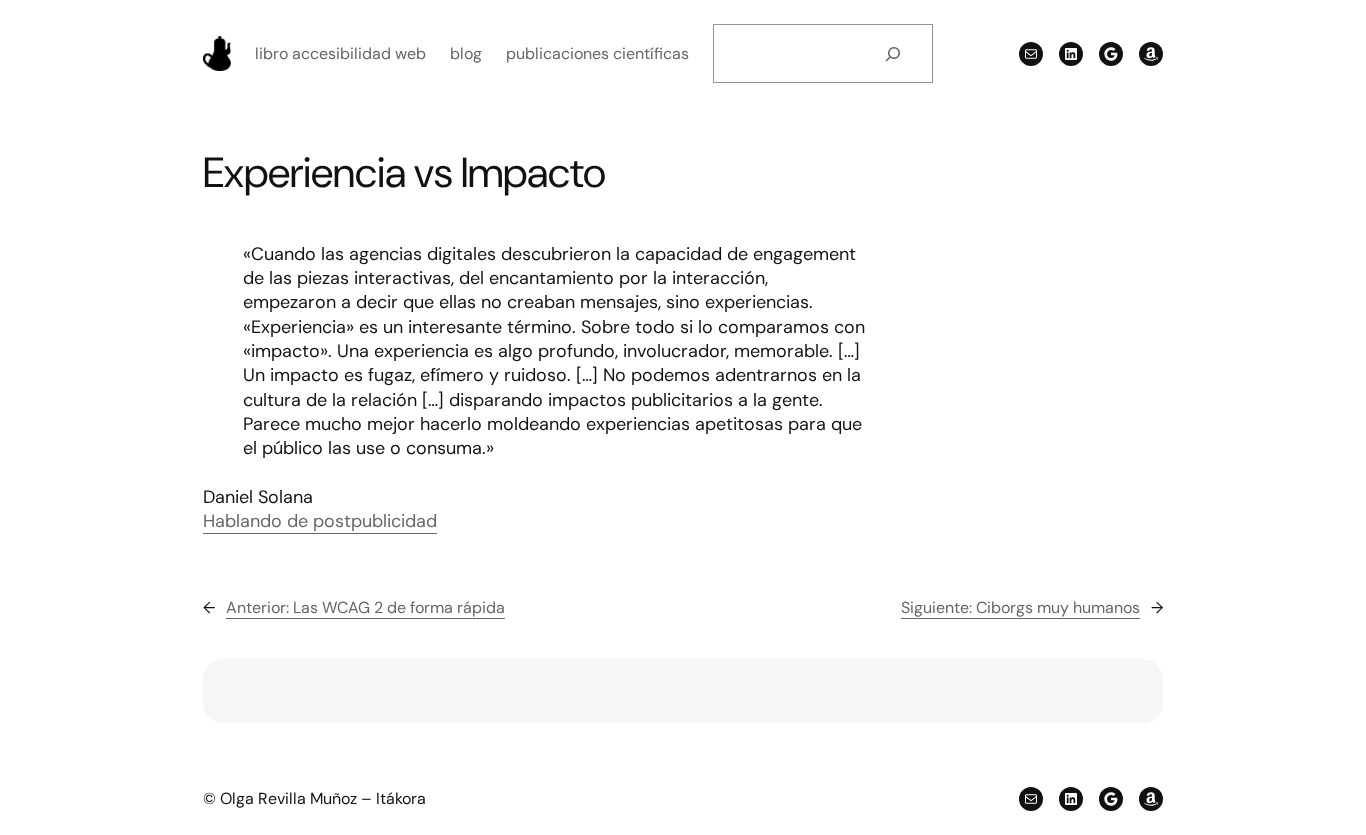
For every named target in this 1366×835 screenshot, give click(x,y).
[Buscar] (892, 53)
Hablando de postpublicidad (320, 521)
